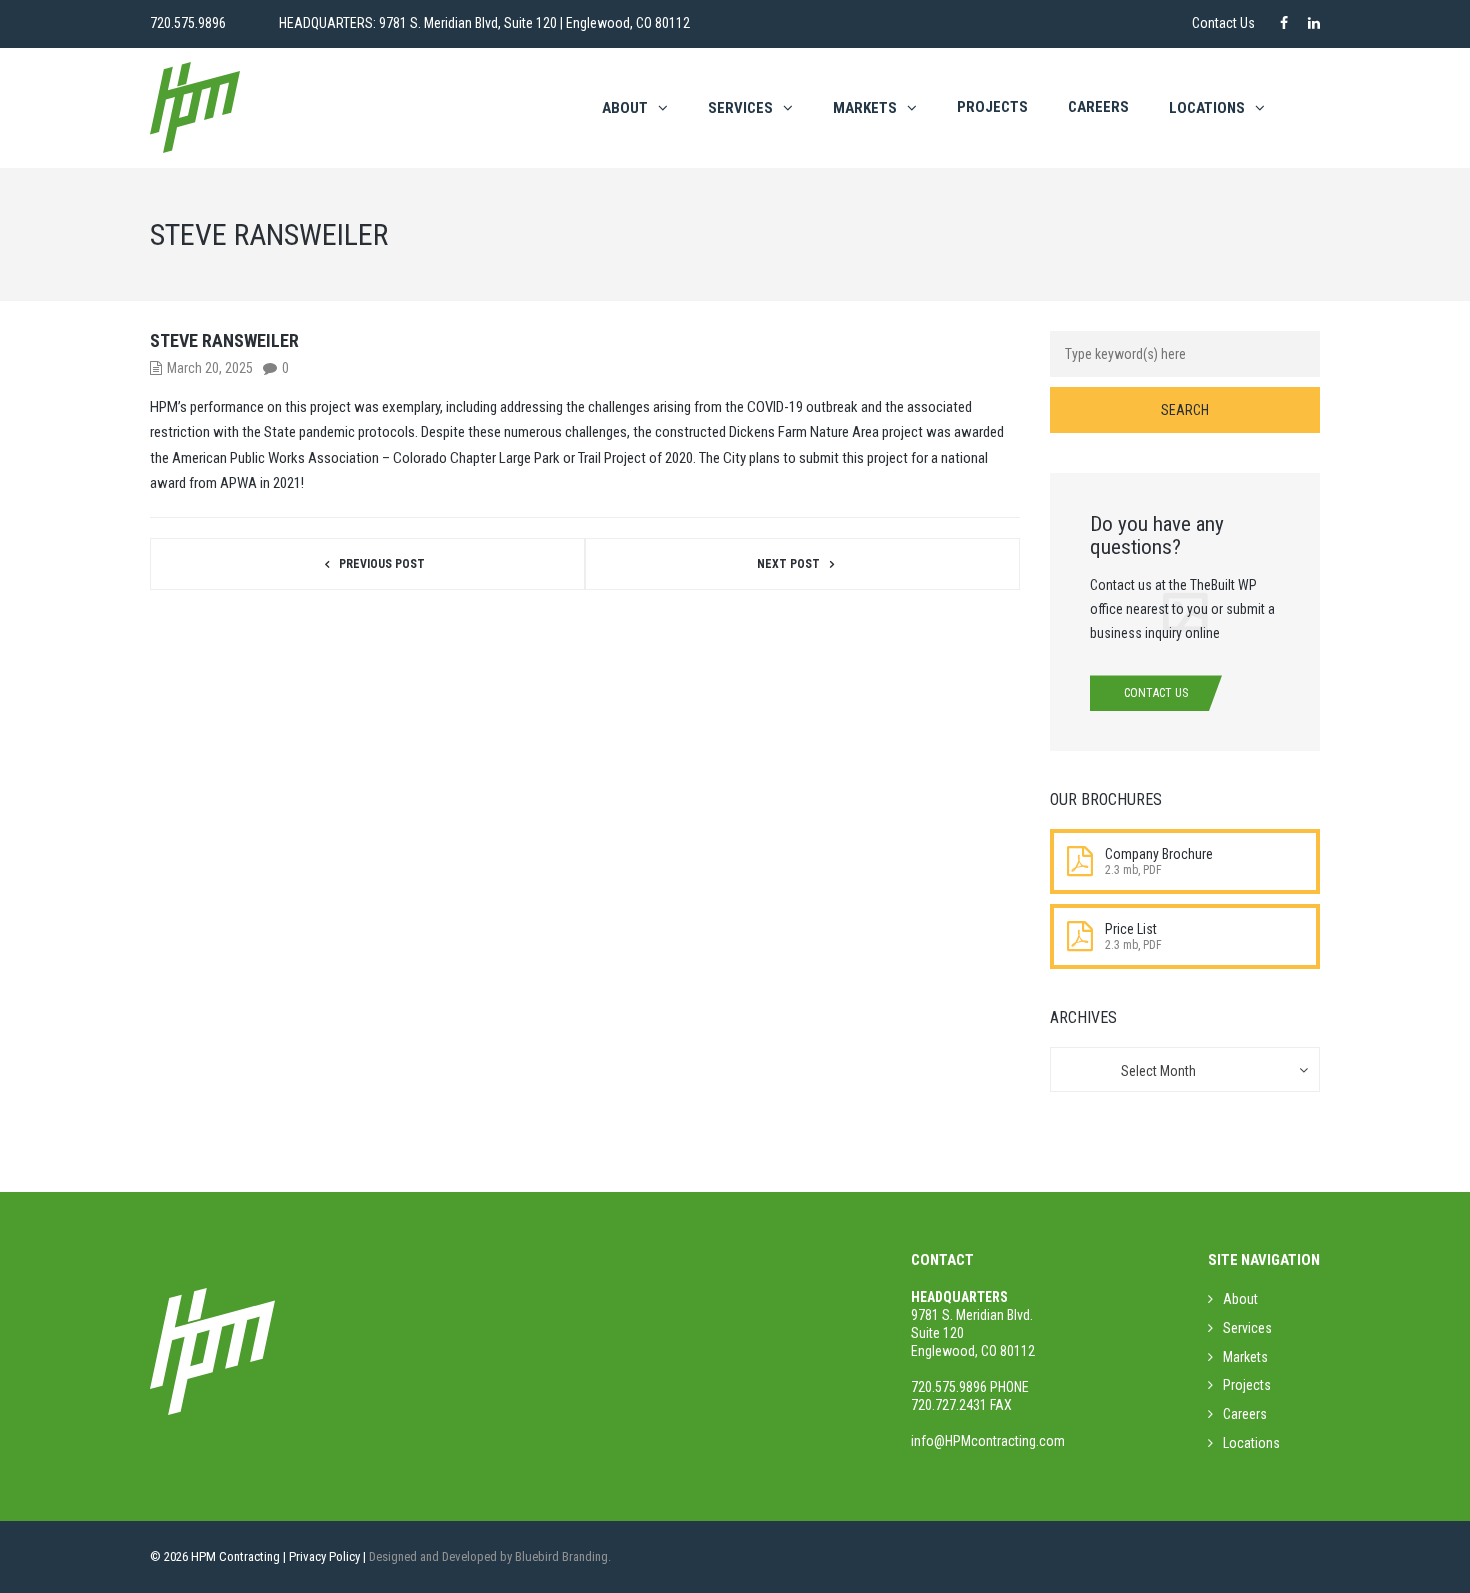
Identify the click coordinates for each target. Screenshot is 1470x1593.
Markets (865, 108)
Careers (1098, 107)
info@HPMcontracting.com (988, 1441)
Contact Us (1223, 23)
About (625, 108)
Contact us (1156, 693)
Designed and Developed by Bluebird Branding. (490, 1556)
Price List (1131, 929)
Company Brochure (1159, 854)
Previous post (382, 564)
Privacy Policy (324, 1556)
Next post (788, 564)
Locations (1251, 1443)
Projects (992, 107)
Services (740, 108)
